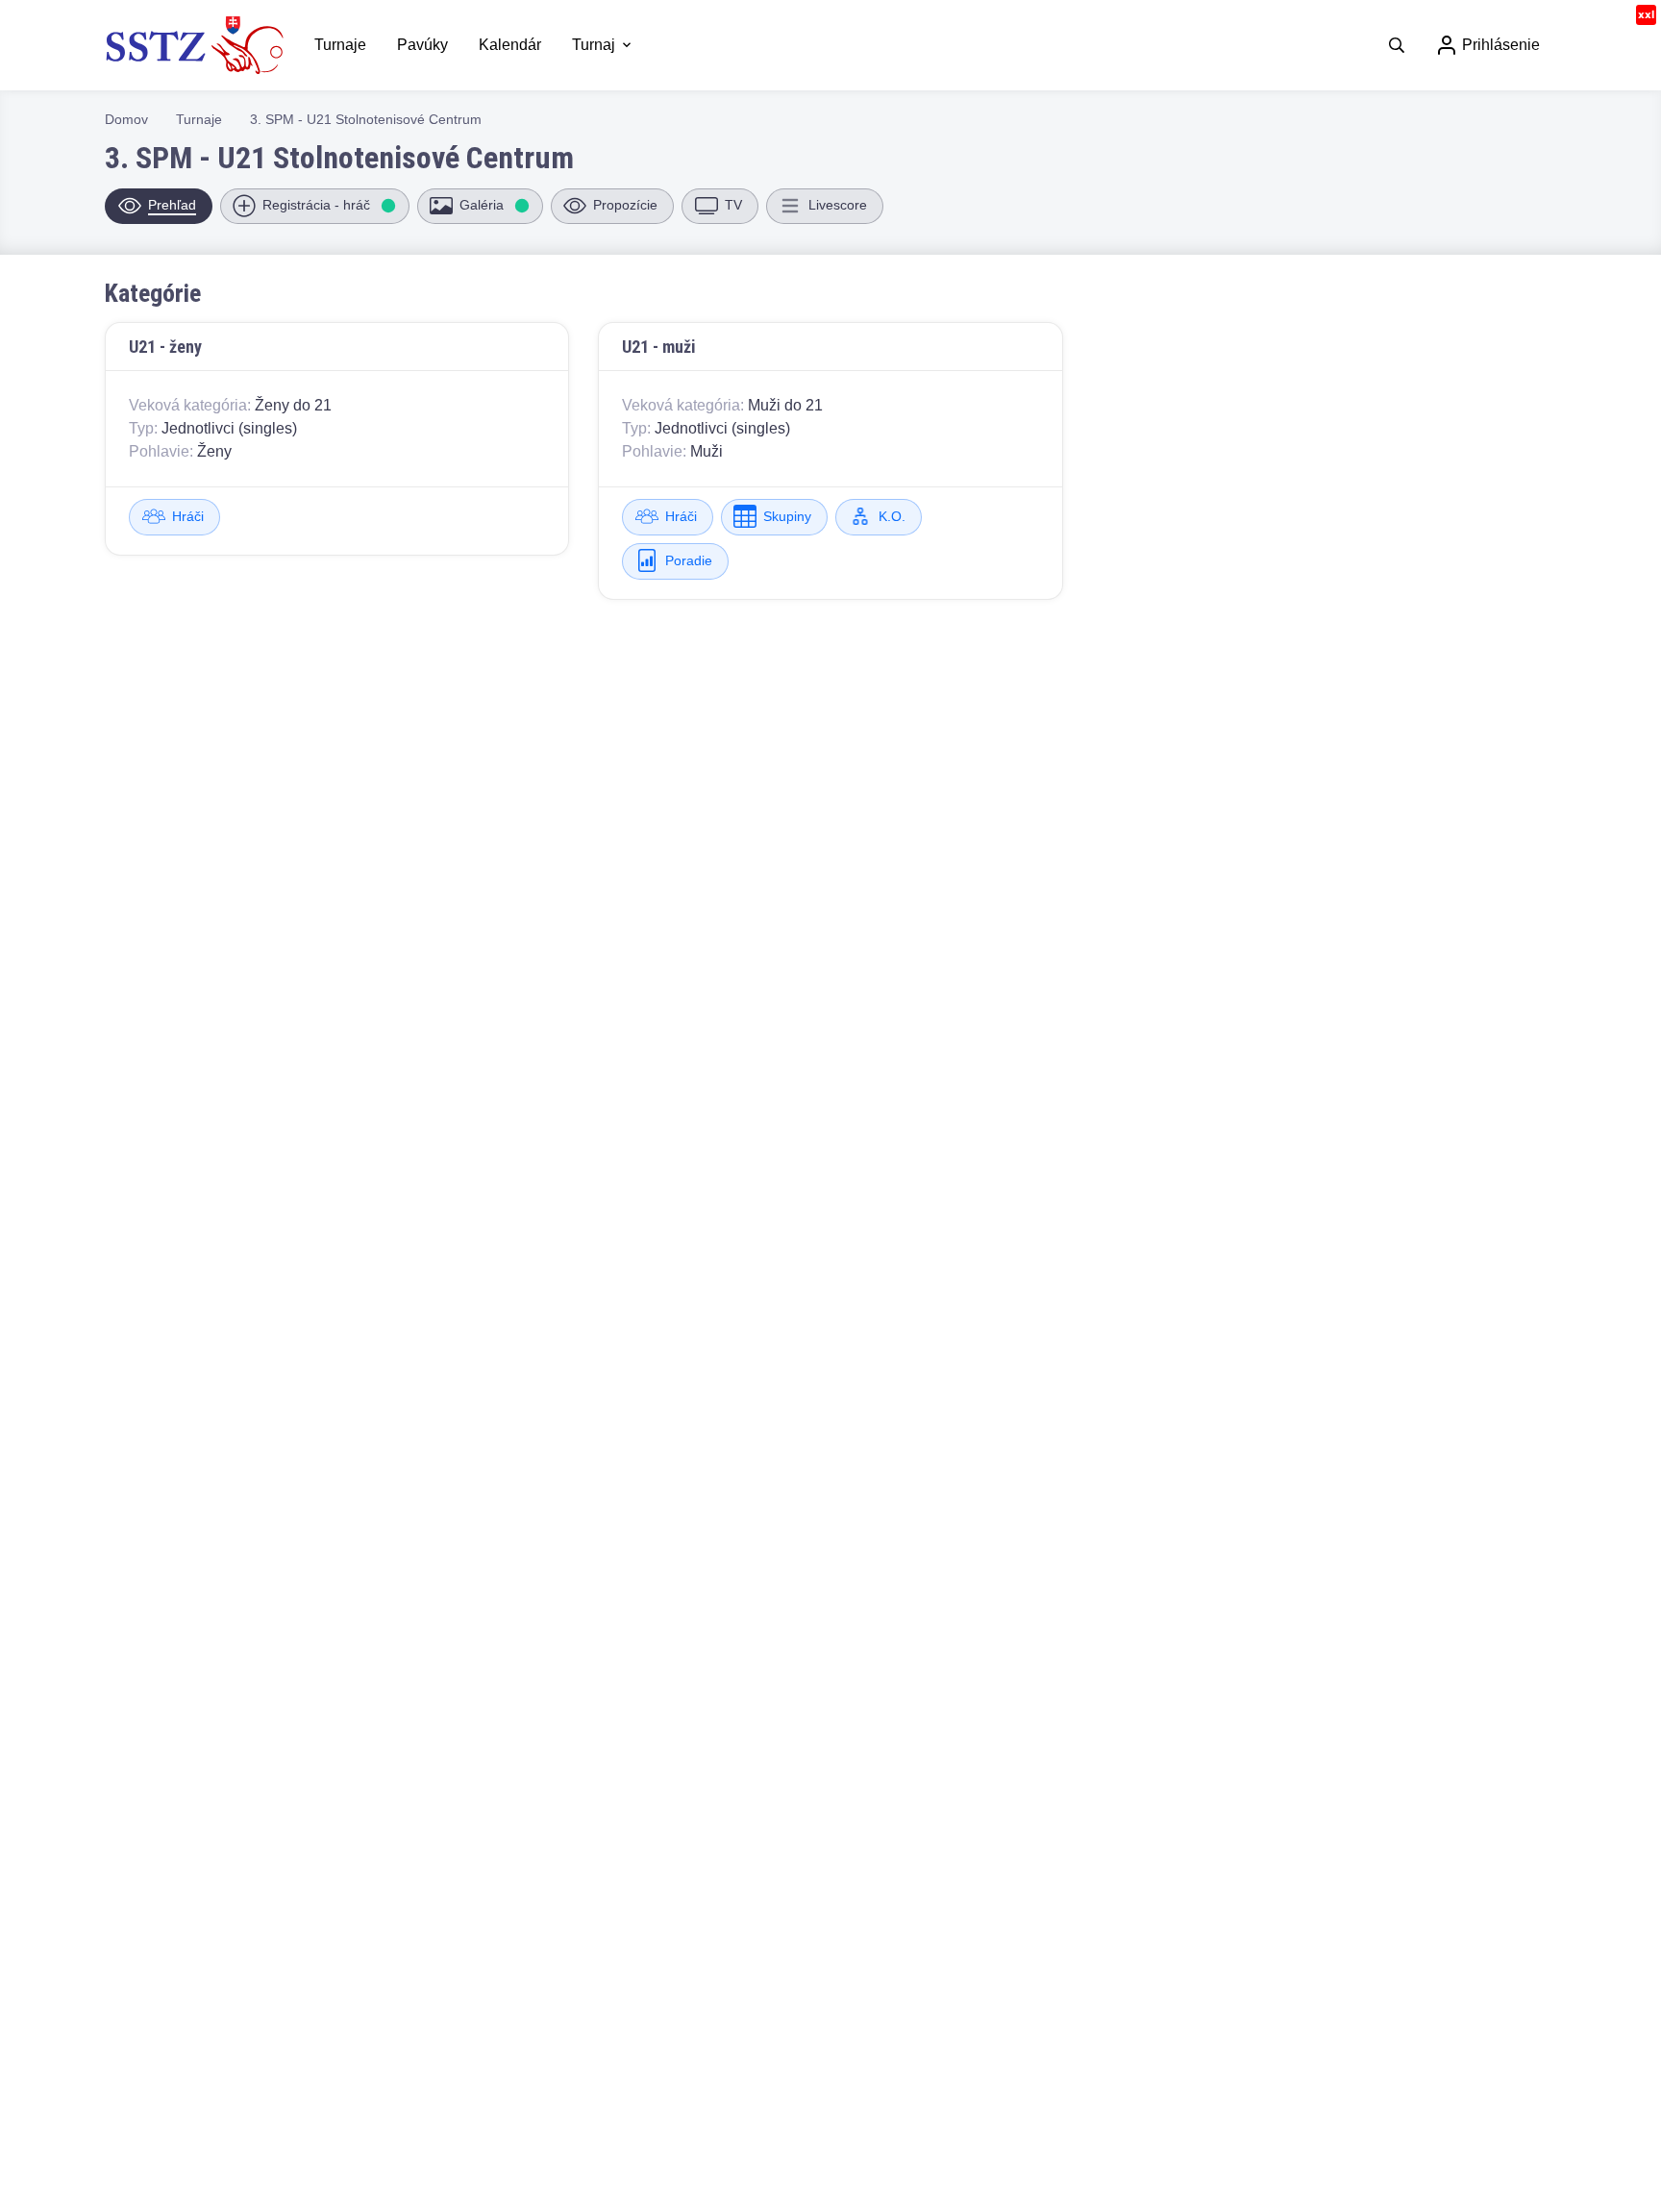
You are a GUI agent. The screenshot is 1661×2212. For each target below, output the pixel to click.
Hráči (188, 516)
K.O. (892, 516)
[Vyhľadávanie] (1397, 45)
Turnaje (199, 119)
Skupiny (787, 516)
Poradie (689, 560)
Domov (126, 119)
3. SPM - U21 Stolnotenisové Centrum (366, 119)
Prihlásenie (1499, 45)
